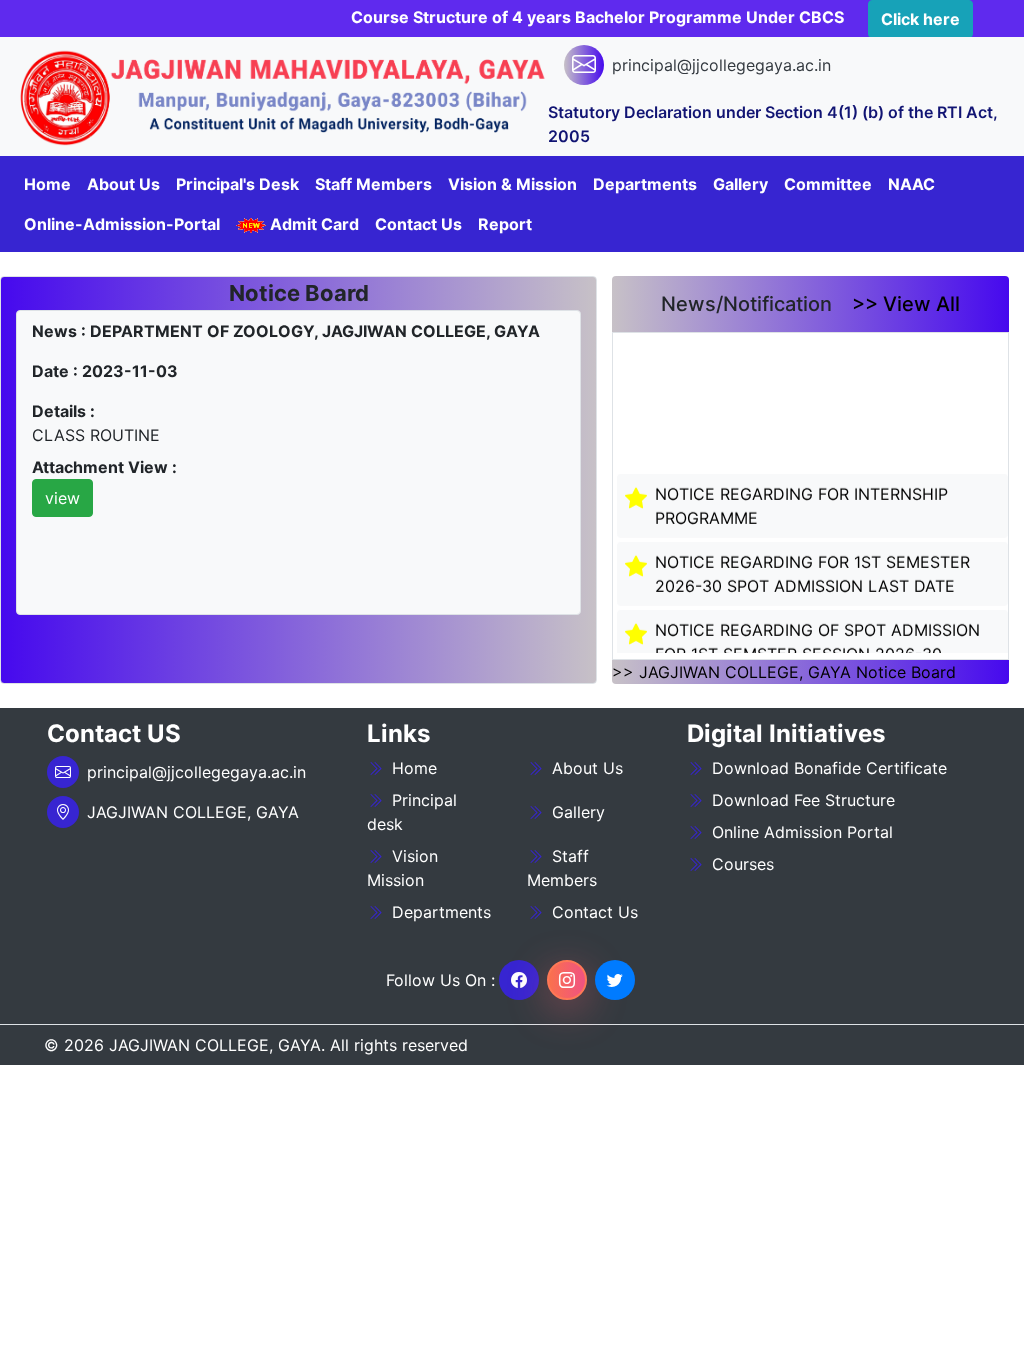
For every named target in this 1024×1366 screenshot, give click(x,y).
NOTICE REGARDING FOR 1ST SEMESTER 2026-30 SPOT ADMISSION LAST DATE (812, 567)
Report (505, 224)
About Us (123, 184)
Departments (439, 912)
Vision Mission (402, 868)
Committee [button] (828, 184)
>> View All (906, 304)
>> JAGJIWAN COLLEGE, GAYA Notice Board (784, 672)
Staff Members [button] (373, 184)
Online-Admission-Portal (122, 224)
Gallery (578, 812)
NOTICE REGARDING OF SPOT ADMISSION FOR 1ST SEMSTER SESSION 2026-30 (817, 635)
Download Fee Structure (801, 800)
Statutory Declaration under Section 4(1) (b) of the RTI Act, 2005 (773, 124)
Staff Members (562, 868)
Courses (740, 864)
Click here (920, 19)
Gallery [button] (740, 184)
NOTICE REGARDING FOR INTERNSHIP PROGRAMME (801, 499)
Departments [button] (645, 184)
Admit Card (312, 224)
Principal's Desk (237, 184)
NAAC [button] (911, 184)
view (62, 498)
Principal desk (412, 812)
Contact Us (418, 224)
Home (47, 184)
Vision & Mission (512, 184)
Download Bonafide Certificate (827, 768)
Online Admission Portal (800, 832)
